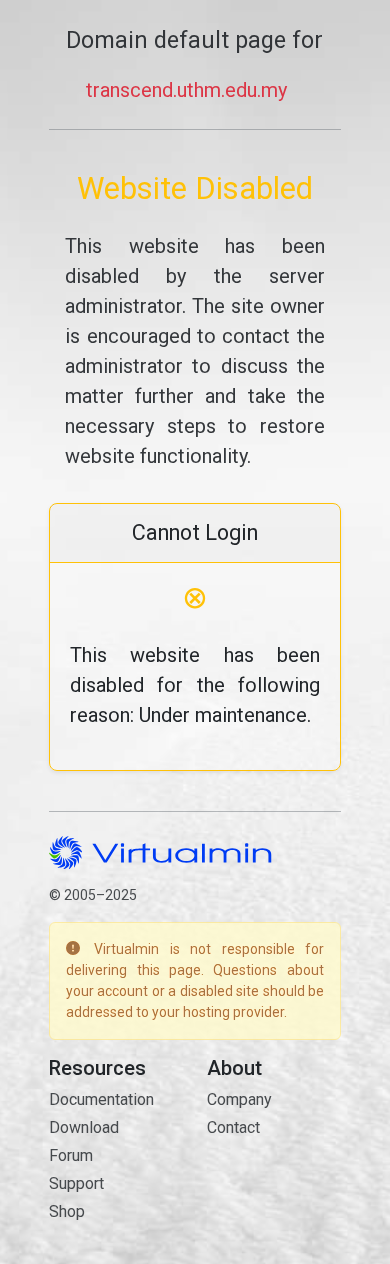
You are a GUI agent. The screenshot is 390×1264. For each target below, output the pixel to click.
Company (239, 1099)
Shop (67, 1211)
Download (84, 1127)
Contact (233, 1127)
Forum (71, 1155)
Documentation (101, 1099)
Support (76, 1183)
